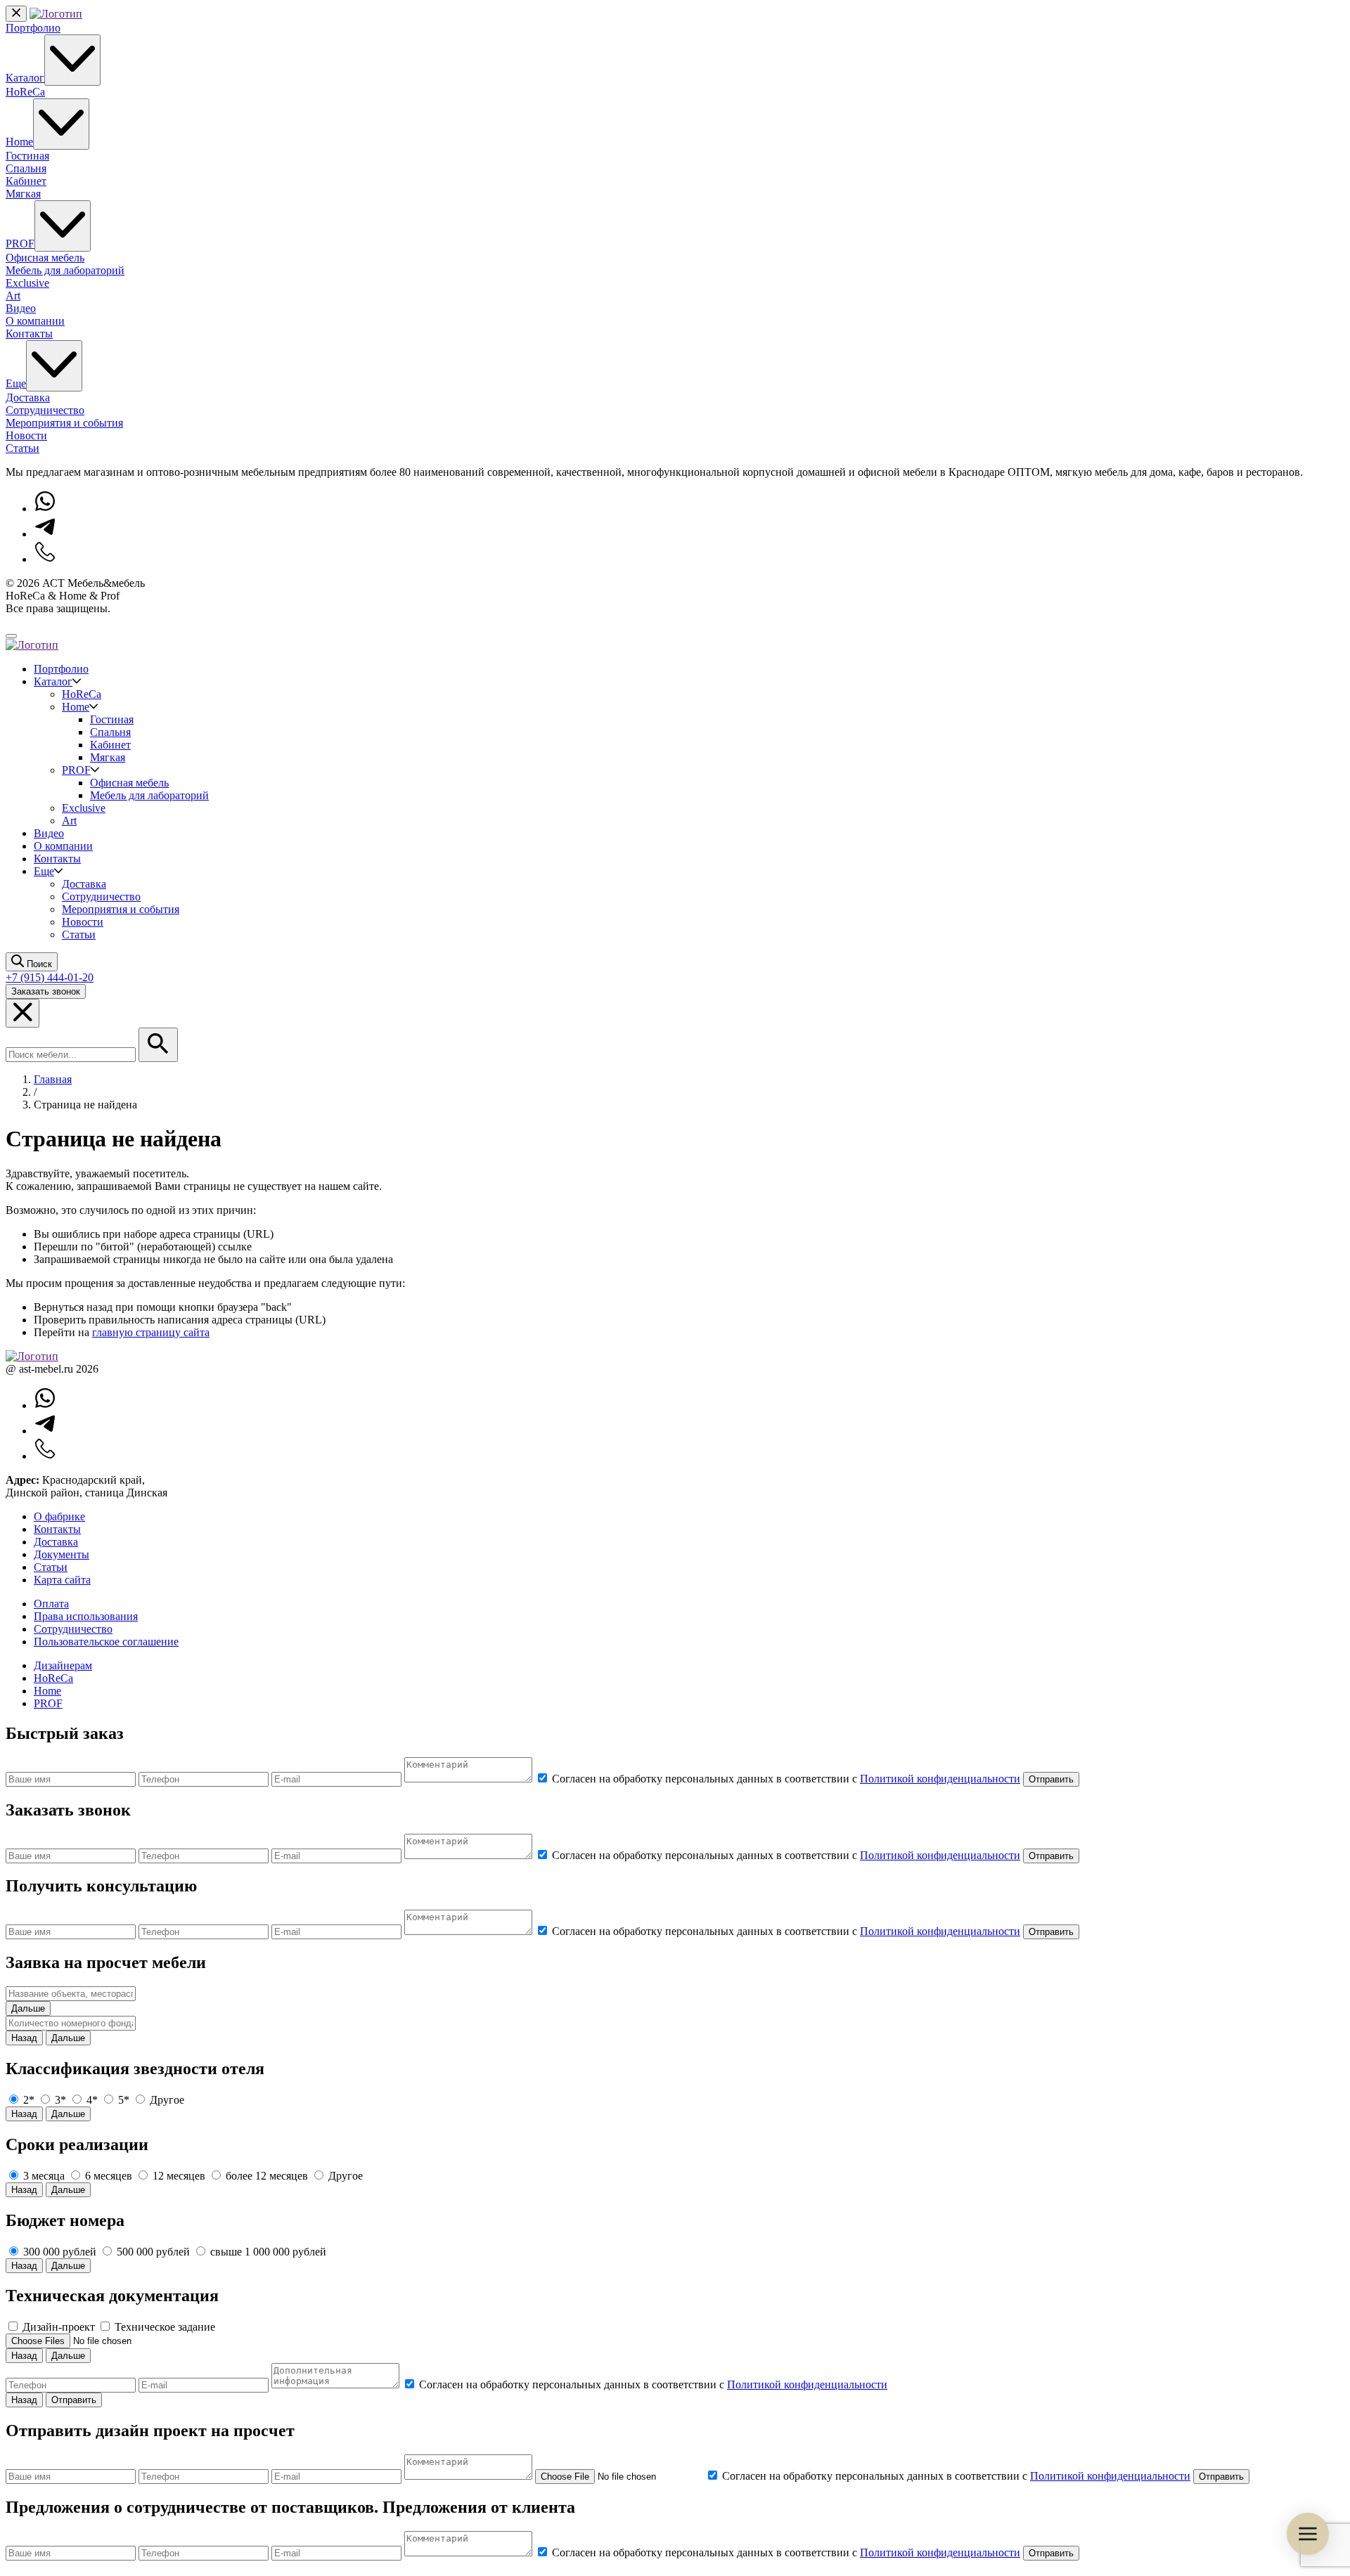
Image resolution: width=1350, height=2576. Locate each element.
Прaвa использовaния (86, 1616)
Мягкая (23, 194)
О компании (35, 321)
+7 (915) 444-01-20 (50, 977)
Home (19, 142)
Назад (24, 2038)
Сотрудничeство (73, 1629)
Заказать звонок (46, 991)
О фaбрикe (59, 1516)
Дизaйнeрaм (63, 1665)
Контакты (29, 334)
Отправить (1051, 1779)
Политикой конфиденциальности (940, 1779)
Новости (26, 435)
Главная (53, 1079)
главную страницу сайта (151, 1332)
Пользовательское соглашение (106, 1642)
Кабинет (26, 181)
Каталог (25, 78)
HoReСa (53, 1678)
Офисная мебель (45, 258)
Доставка (28, 397)
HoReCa (25, 92)
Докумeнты (62, 1554)
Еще (16, 383)
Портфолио (33, 28)
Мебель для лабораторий (65, 270)
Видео (21, 308)
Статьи (22, 448)
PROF (20, 244)
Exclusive (27, 283)
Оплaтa (51, 1604)
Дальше (28, 2008)
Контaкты (57, 1529)
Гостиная (27, 156)
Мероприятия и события (64, 423)
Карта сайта (62, 1580)
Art (13, 296)
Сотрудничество (45, 410)
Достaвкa (56, 1542)
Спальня (26, 168)
